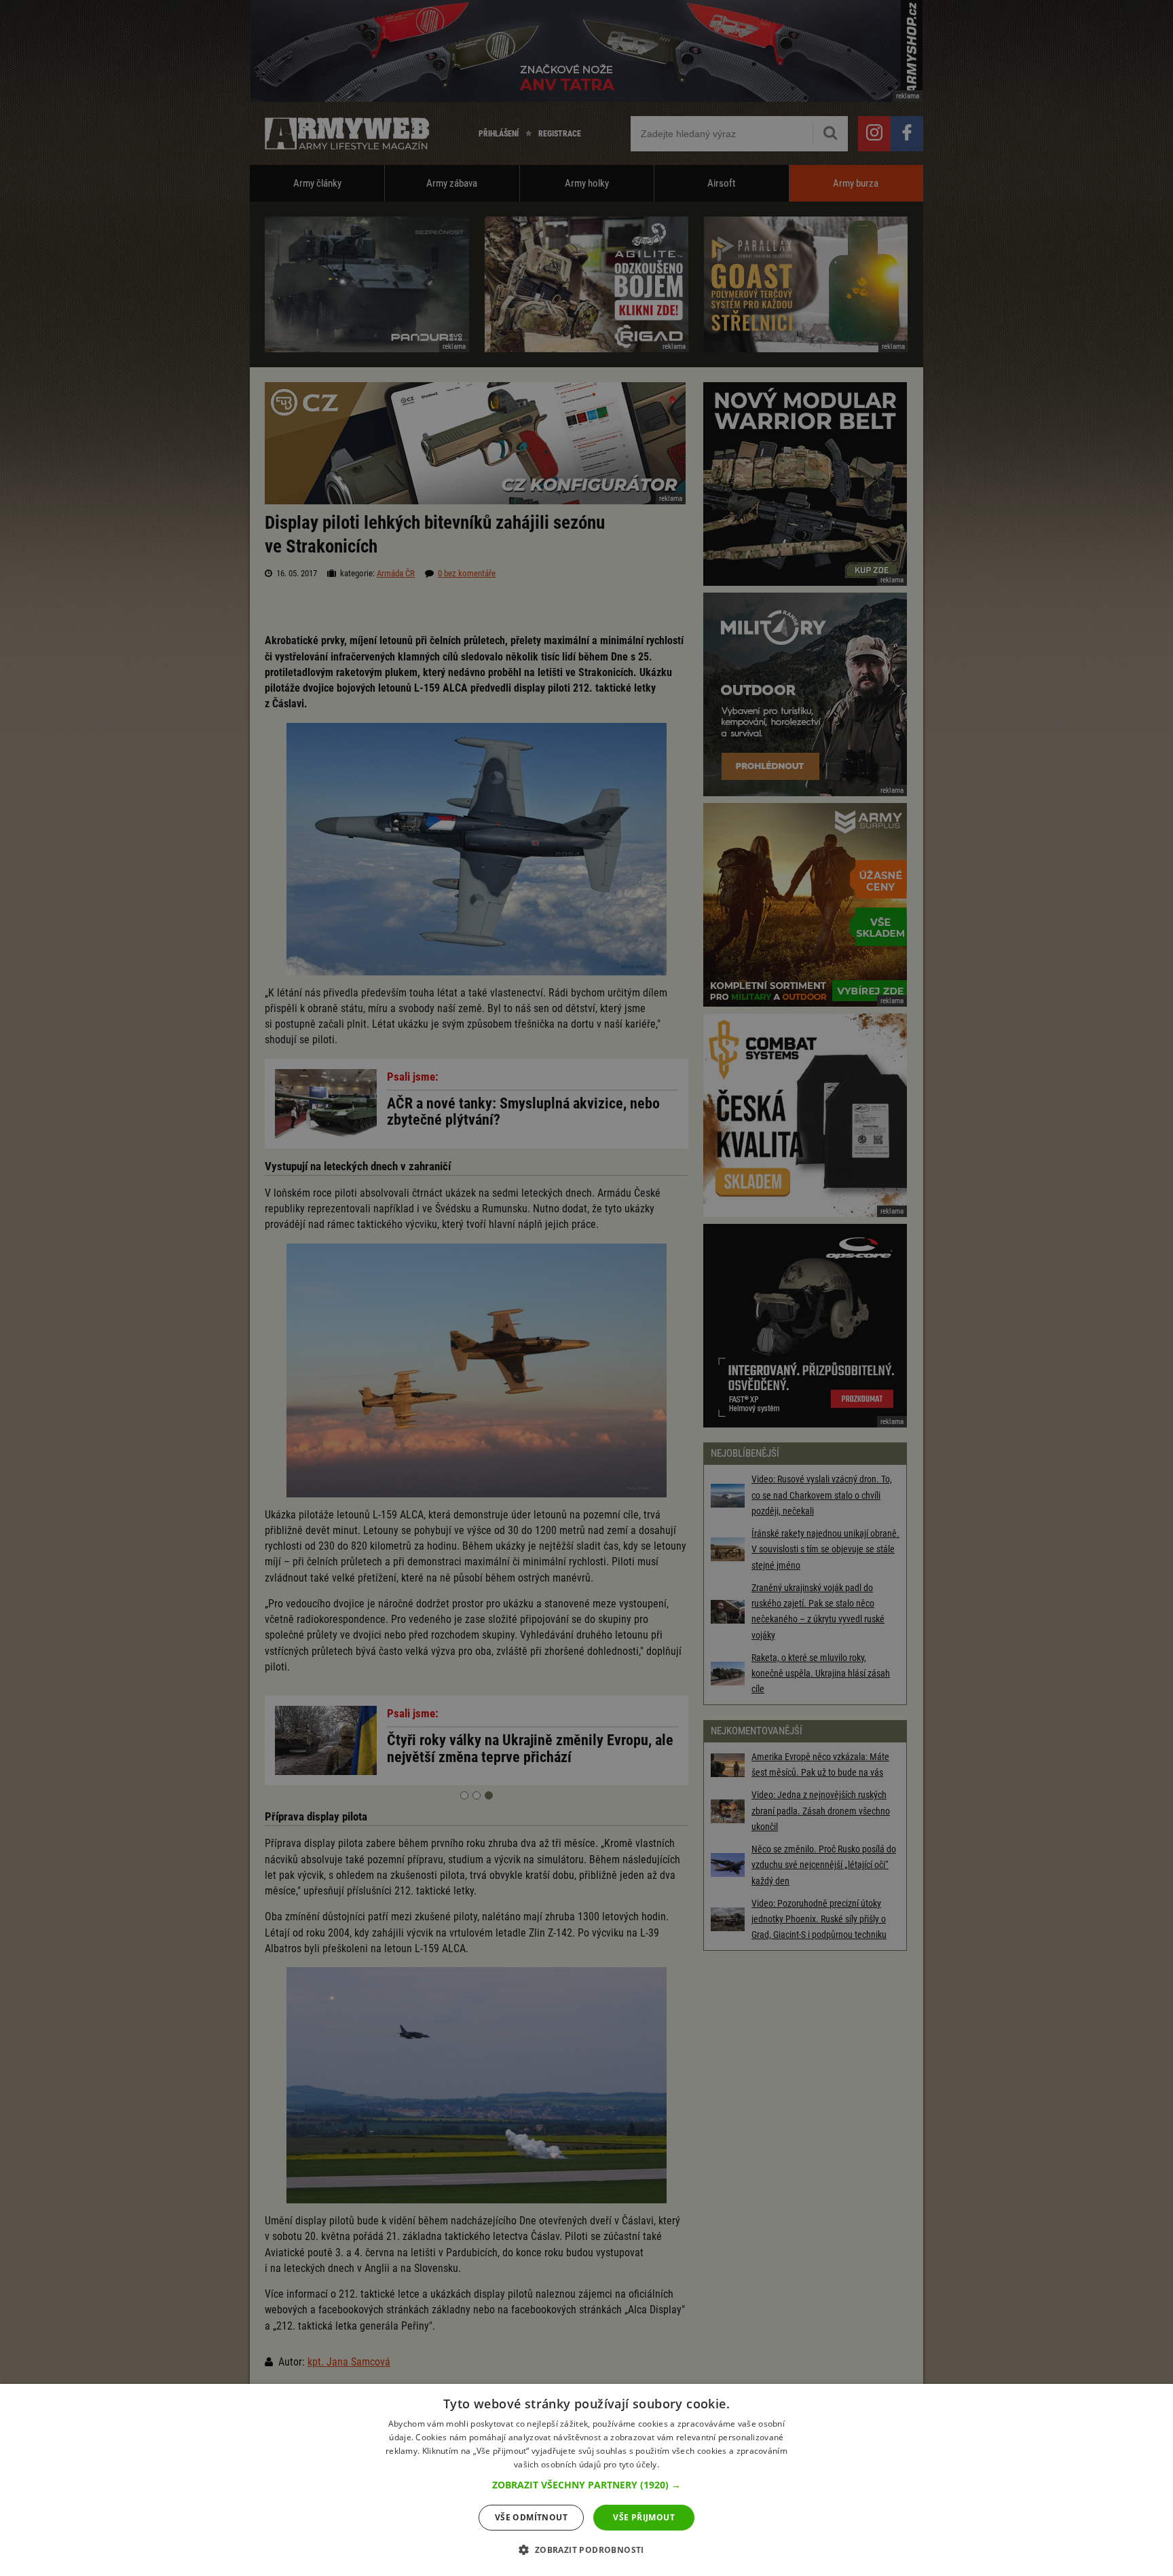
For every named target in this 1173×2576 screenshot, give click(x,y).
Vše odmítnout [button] (531, 2517)
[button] (586, 2485)
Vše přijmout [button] (644, 2517)
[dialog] (586, 2480)
